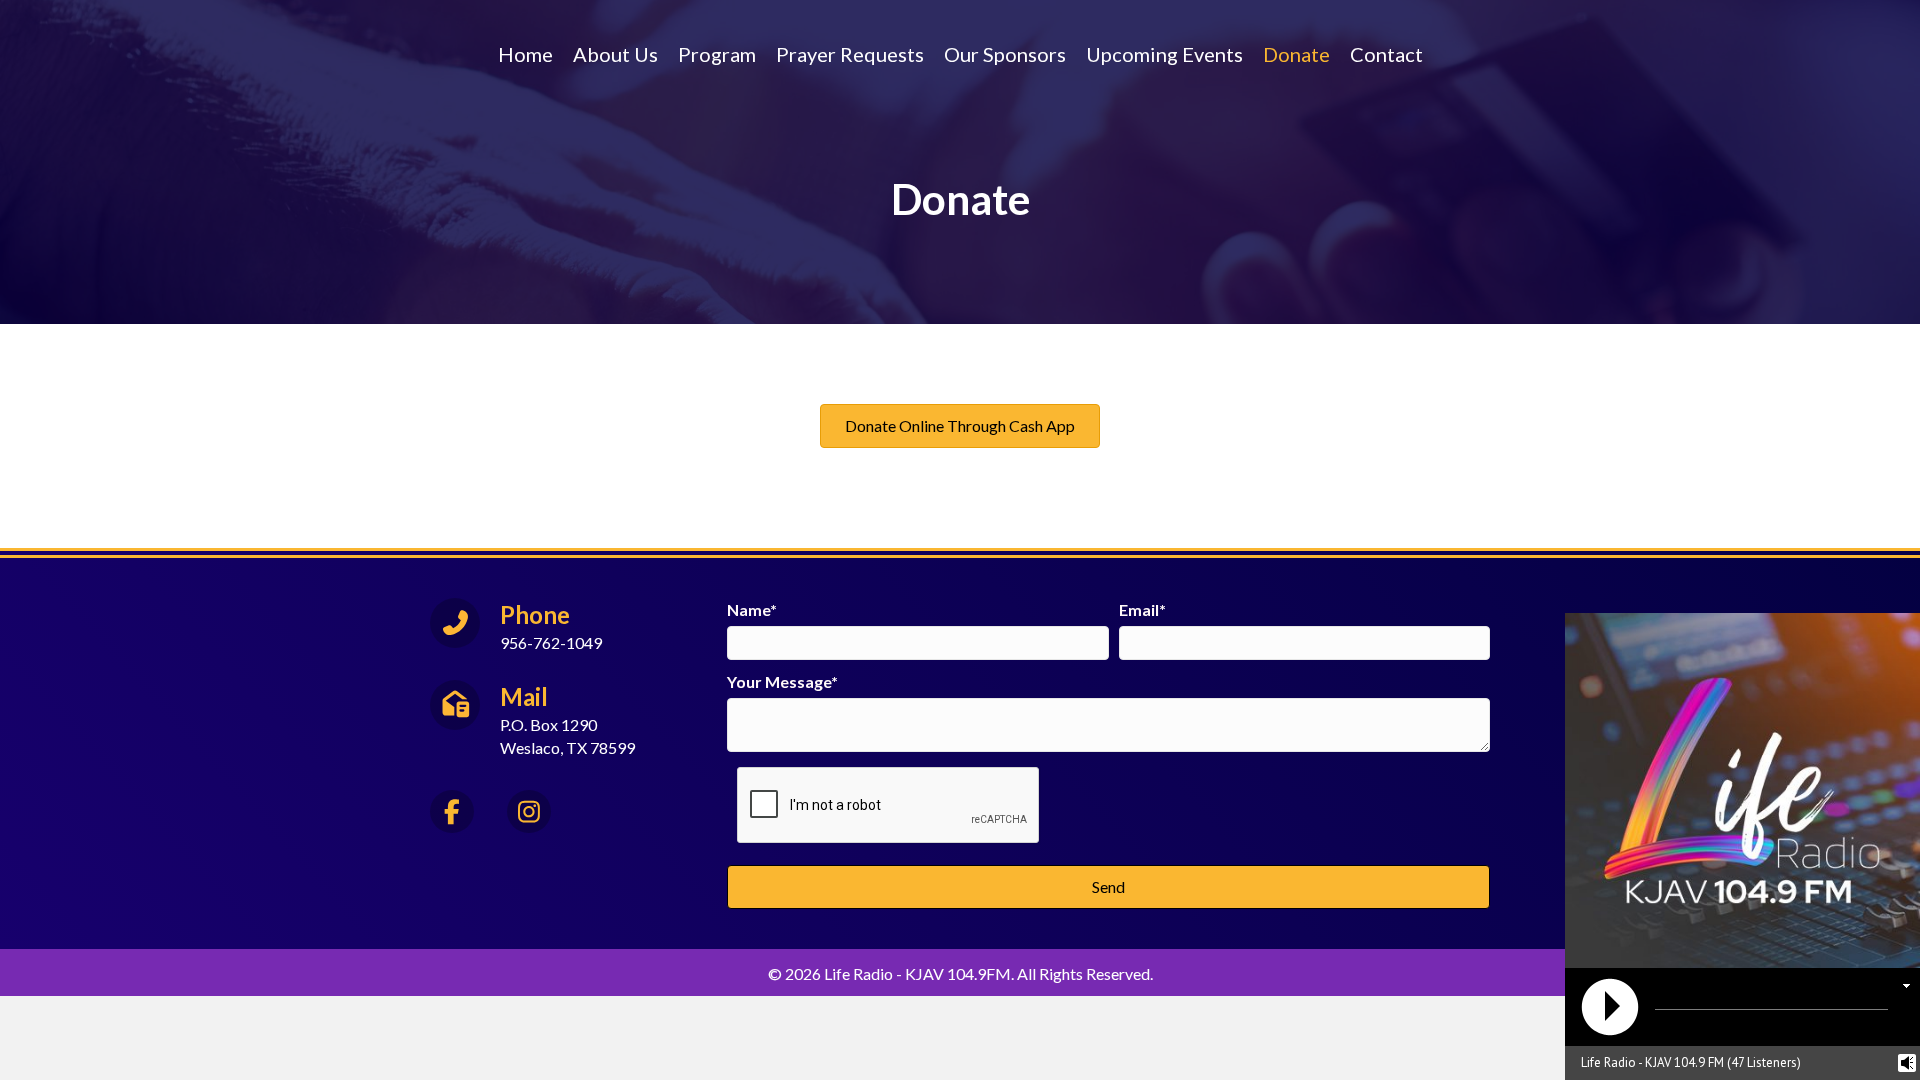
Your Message (779, 681)
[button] (1108, 887)
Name (748, 609)
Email (1139, 609)
